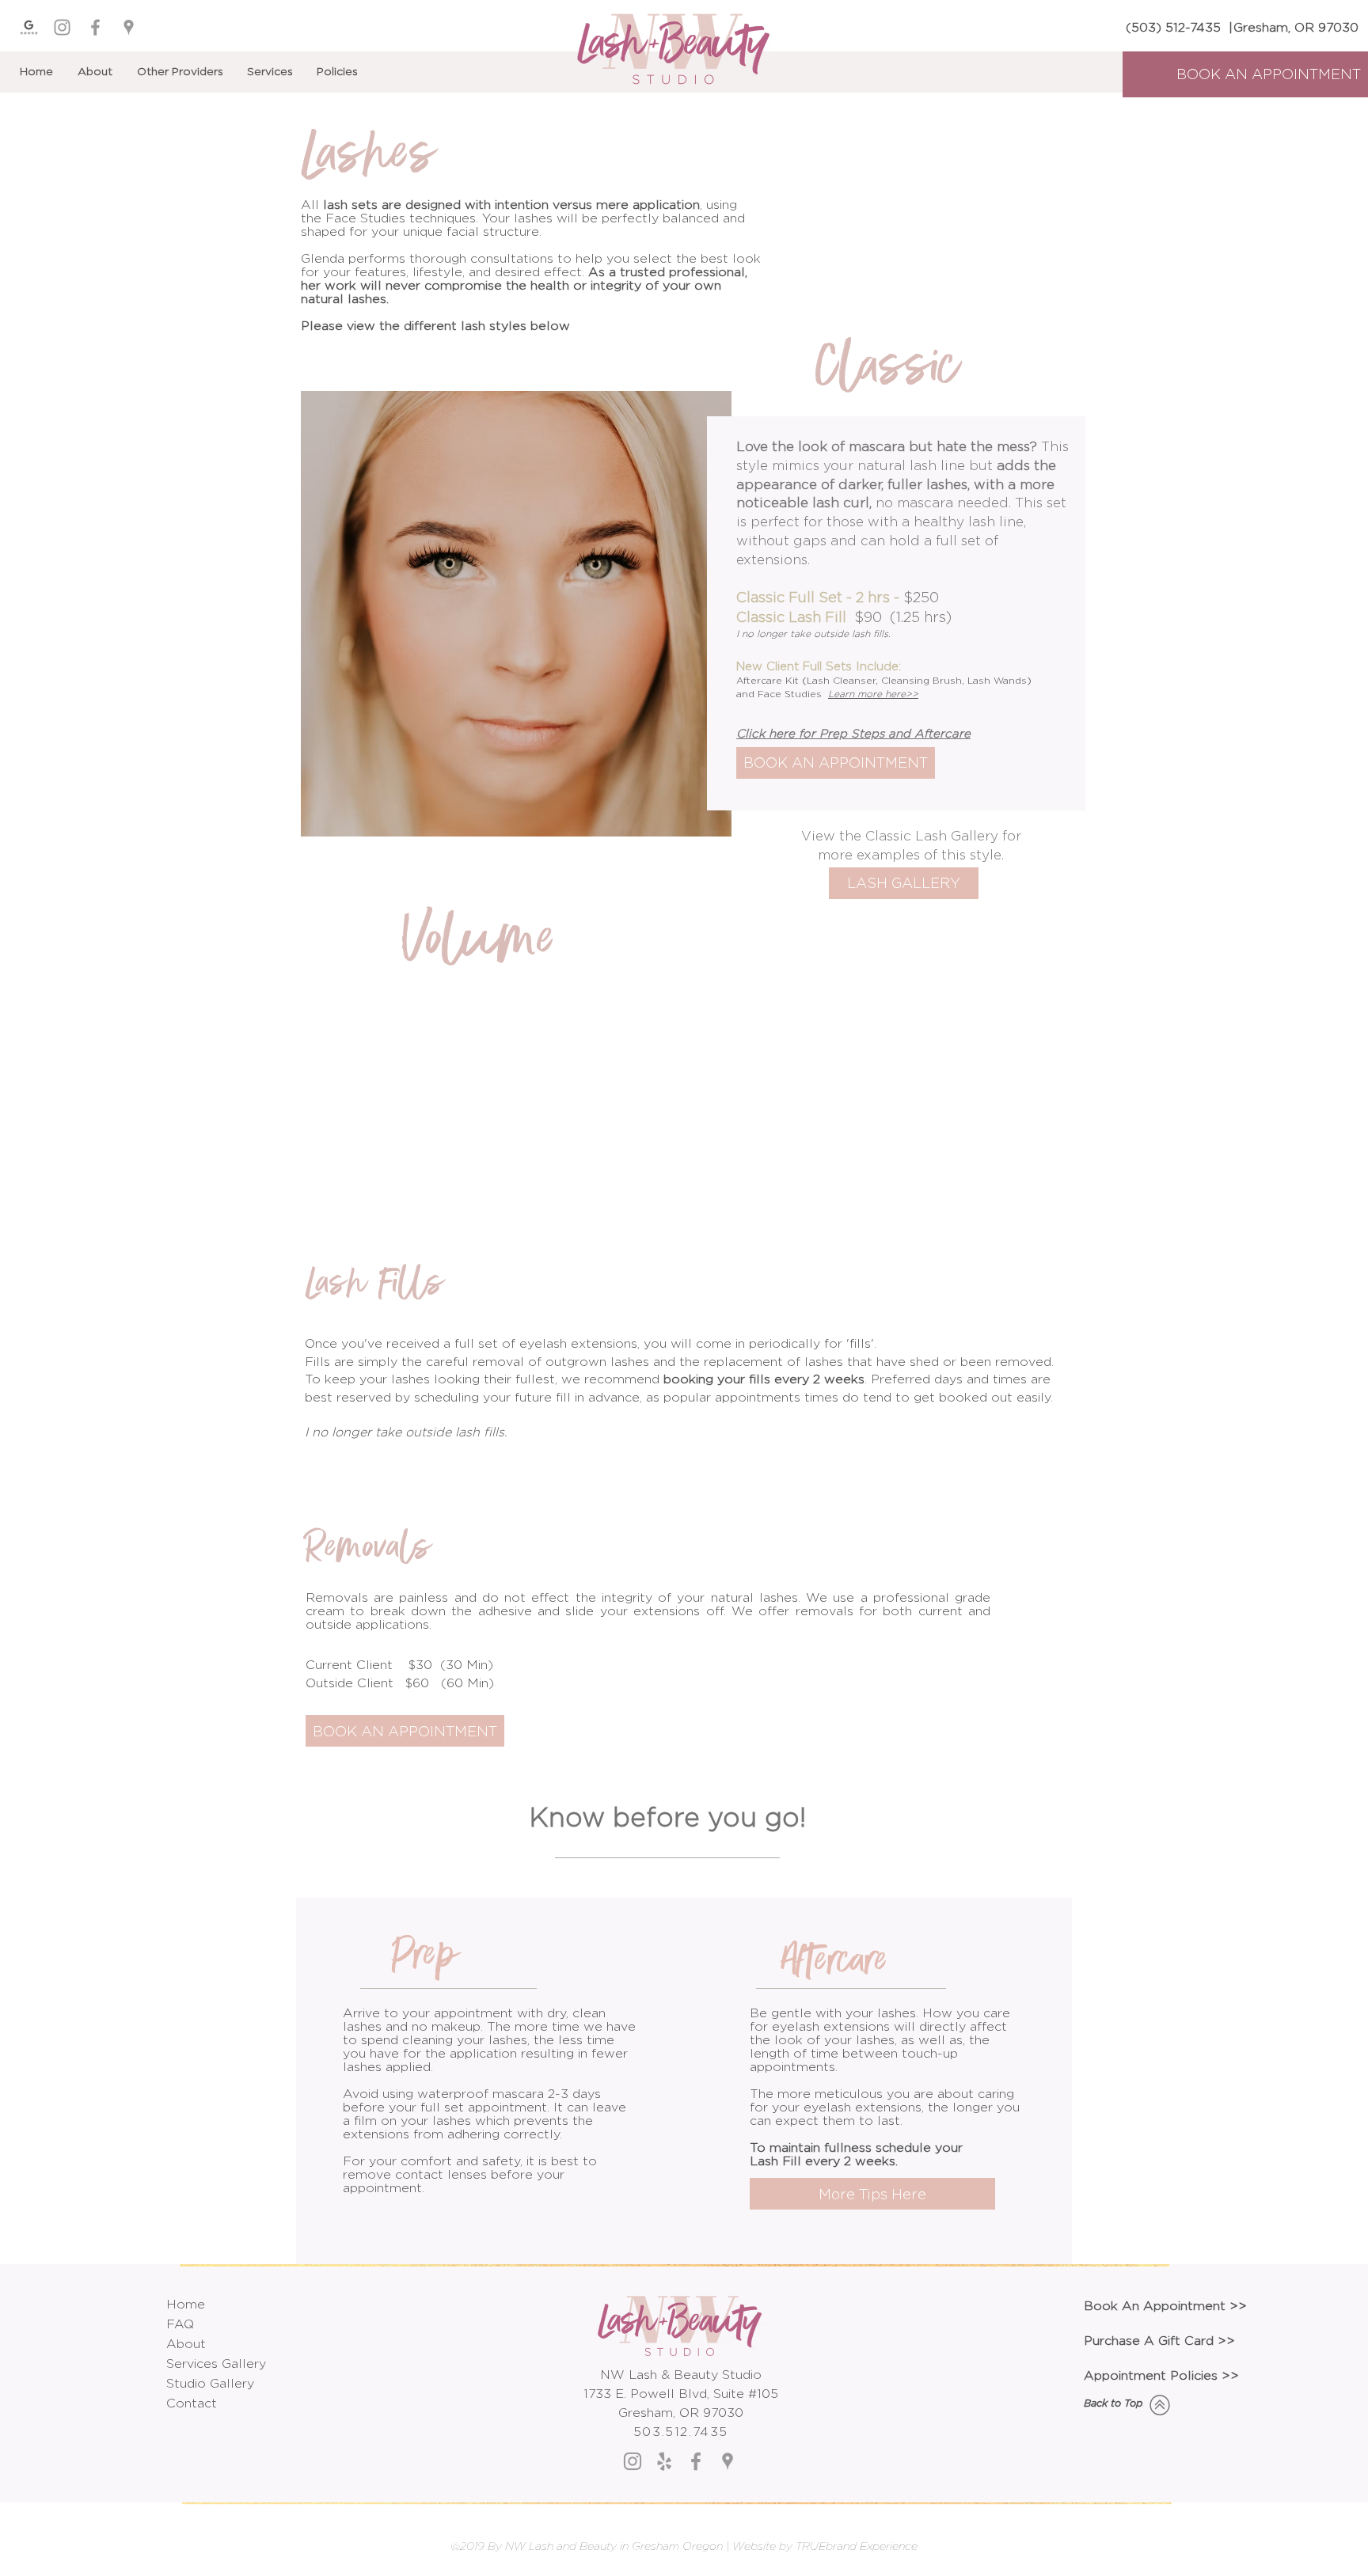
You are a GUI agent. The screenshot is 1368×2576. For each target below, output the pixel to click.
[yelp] (664, 2461)
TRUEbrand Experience (857, 2546)
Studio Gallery (210, 2383)
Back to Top (1113, 2403)
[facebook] (95, 27)
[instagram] (62, 27)
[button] (274, 71)
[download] (29, 27)
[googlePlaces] (129, 27)
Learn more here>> (873, 694)
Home (186, 2304)
